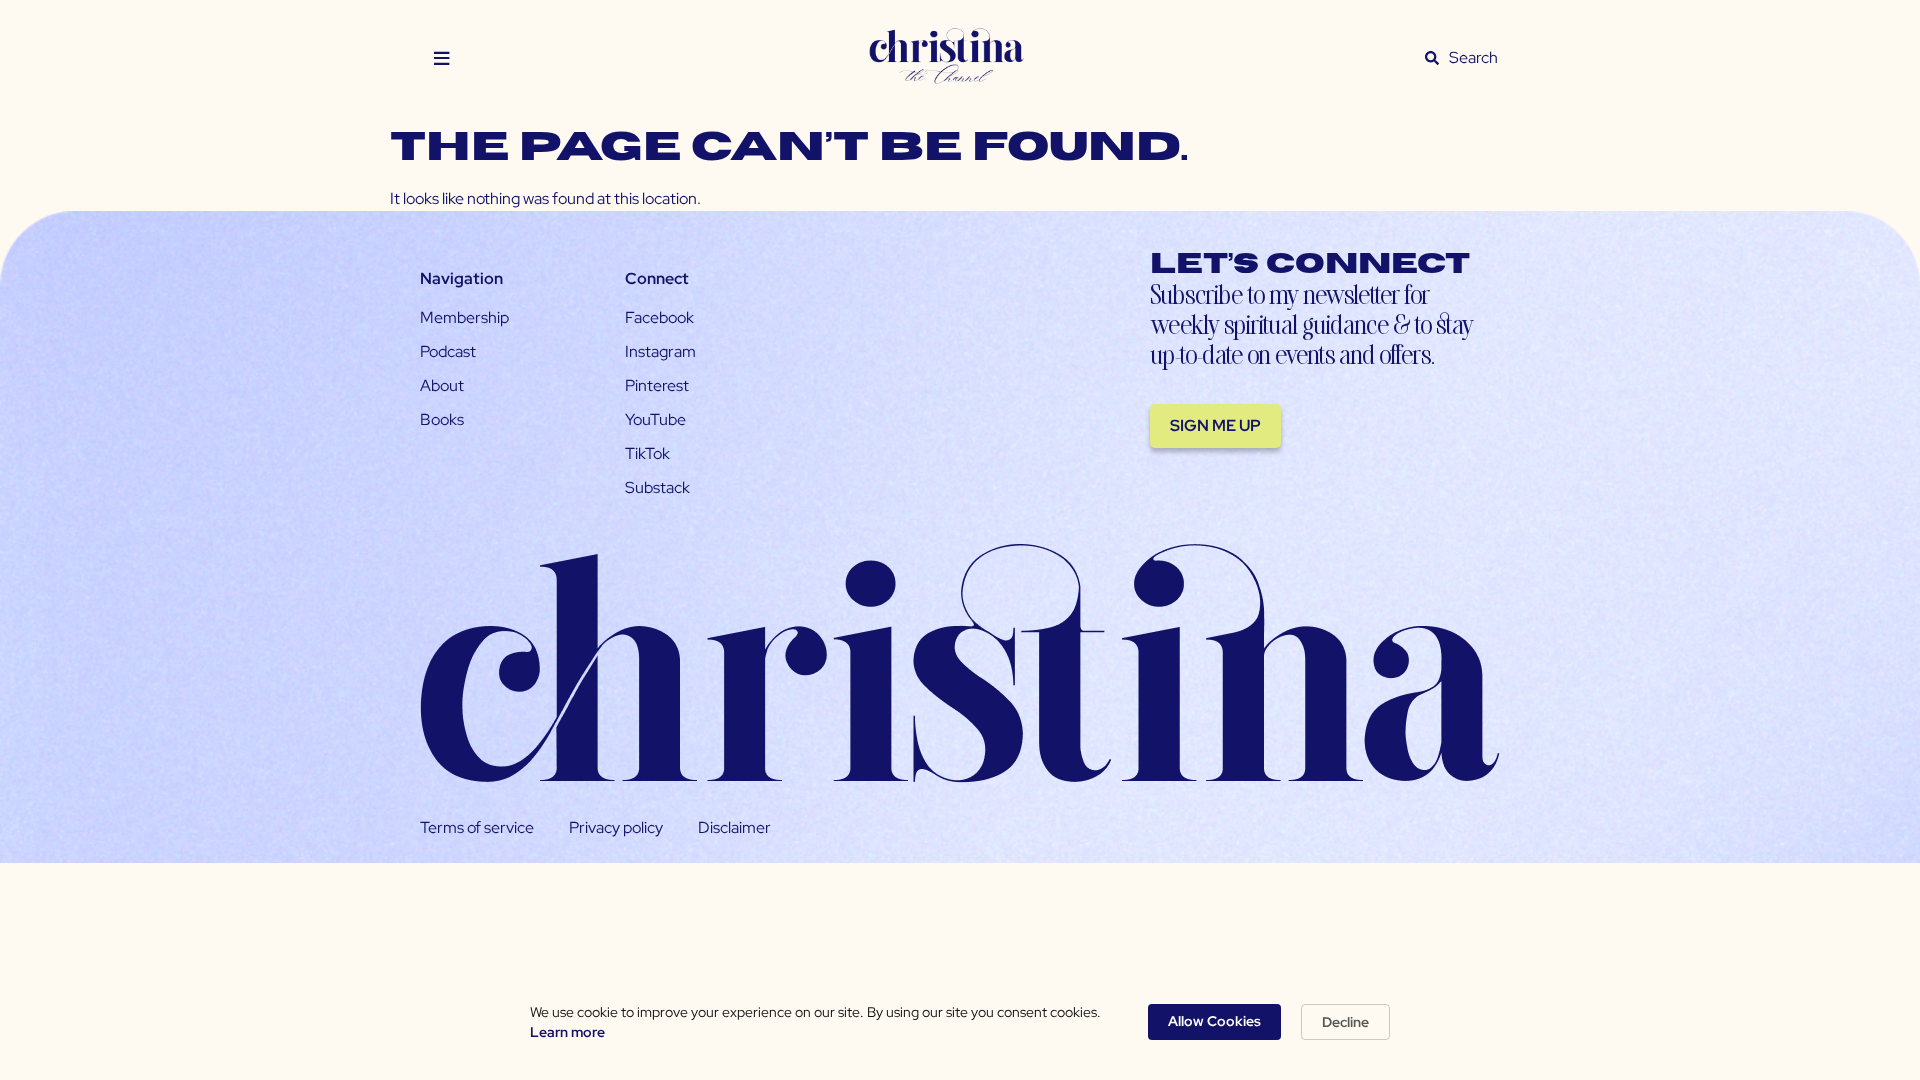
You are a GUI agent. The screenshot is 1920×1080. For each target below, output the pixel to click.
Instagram (660, 351)
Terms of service (477, 827)
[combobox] (1474, 58)
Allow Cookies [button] (1214, 1021)
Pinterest (657, 385)
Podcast (448, 351)
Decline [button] (1345, 1022)
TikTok (647, 453)
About (442, 385)
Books (442, 419)
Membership (464, 317)
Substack (657, 487)
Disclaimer (734, 827)
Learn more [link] (567, 1032)
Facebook (659, 317)
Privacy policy (616, 827)
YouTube (655, 419)
